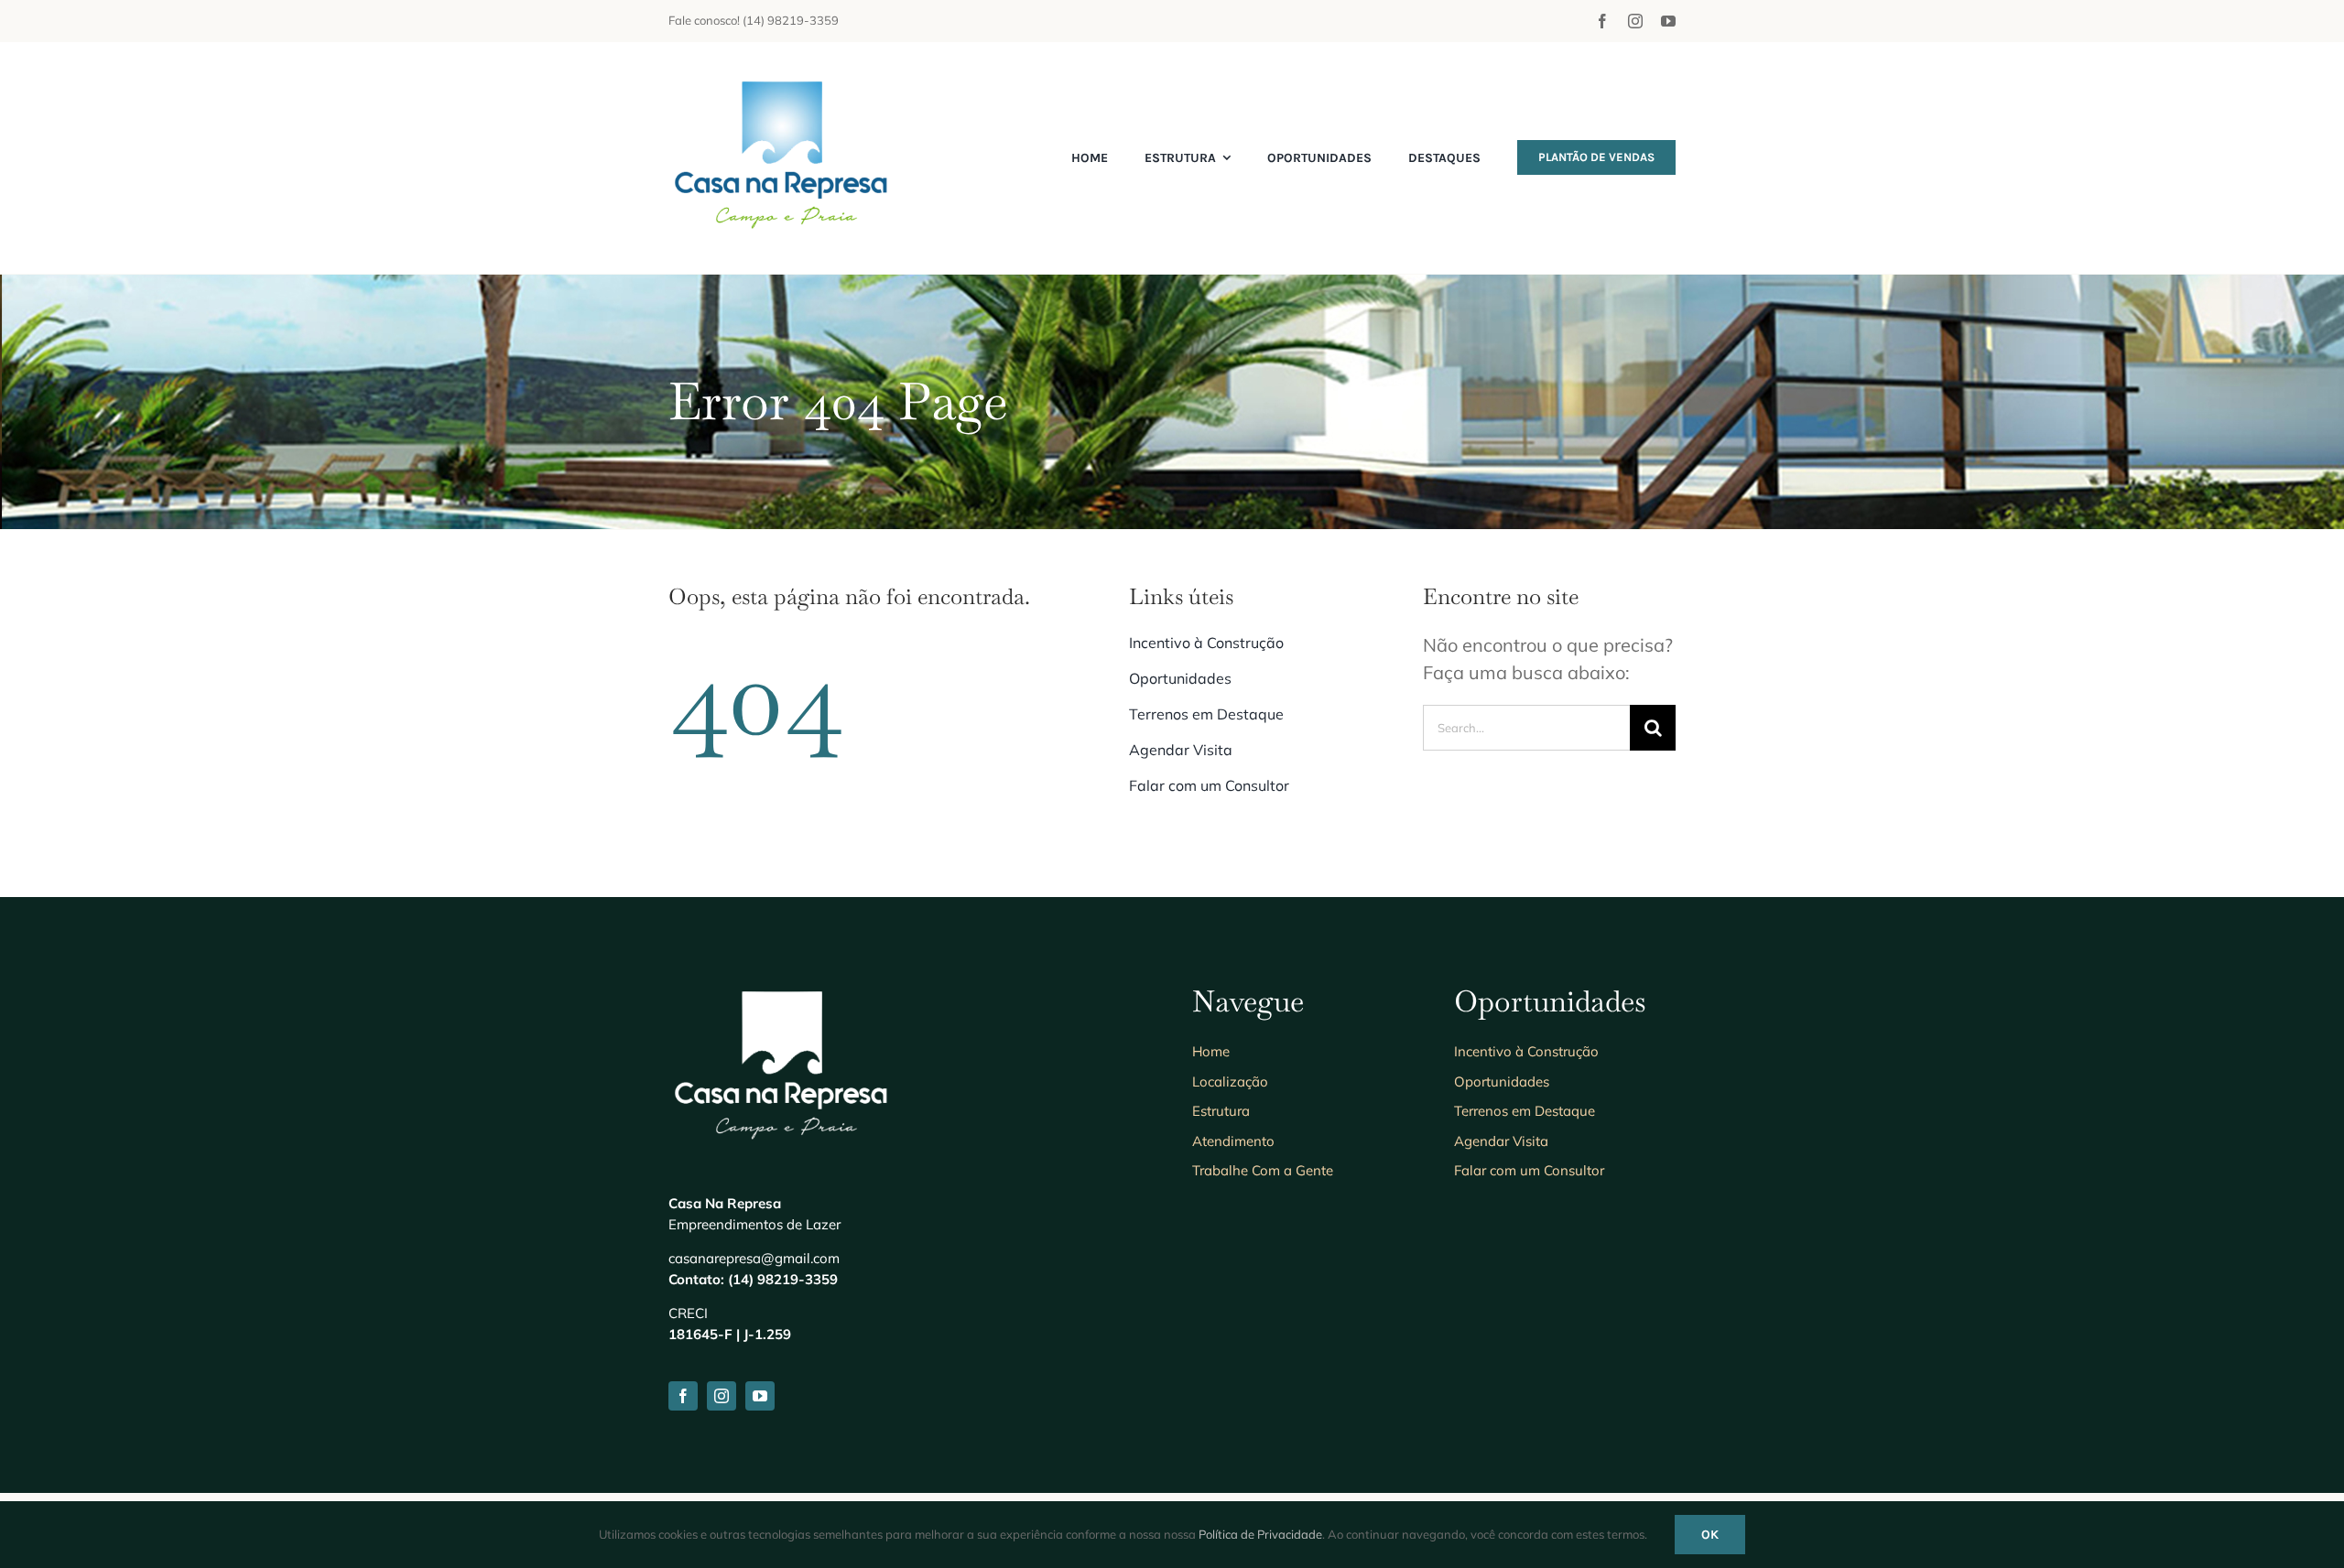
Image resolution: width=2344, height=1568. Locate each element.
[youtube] (1668, 21)
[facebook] (1602, 21)
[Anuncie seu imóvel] (783, 78)
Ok (1710, 1535)
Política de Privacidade (1260, 1534)
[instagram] (1635, 21)
